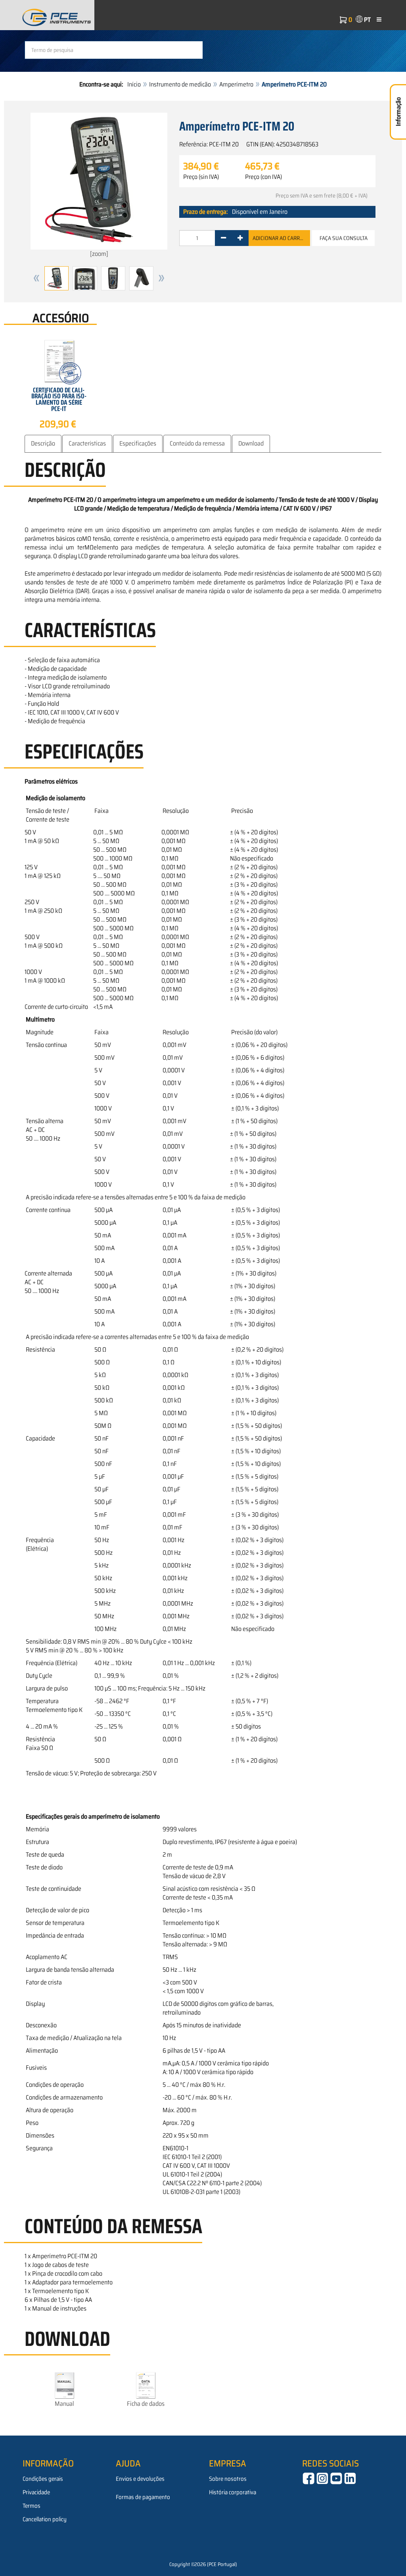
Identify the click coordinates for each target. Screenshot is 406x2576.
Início (134, 84)
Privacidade (36, 2492)
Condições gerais (43, 2479)
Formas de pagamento (143, 2497)
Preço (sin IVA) (201, 177)
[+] (240, 238)
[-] (223, 238)
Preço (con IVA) (263, 177)
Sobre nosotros (228, 2479)
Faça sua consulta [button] (344, 238)
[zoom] (99, 254)
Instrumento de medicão (180, 84)
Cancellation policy (45, 2519)
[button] (36, 278)
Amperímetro (236, 84)
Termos (32, 2506)
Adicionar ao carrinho (281, 238)
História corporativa (233, 2492)
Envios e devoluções (140, 2479)
